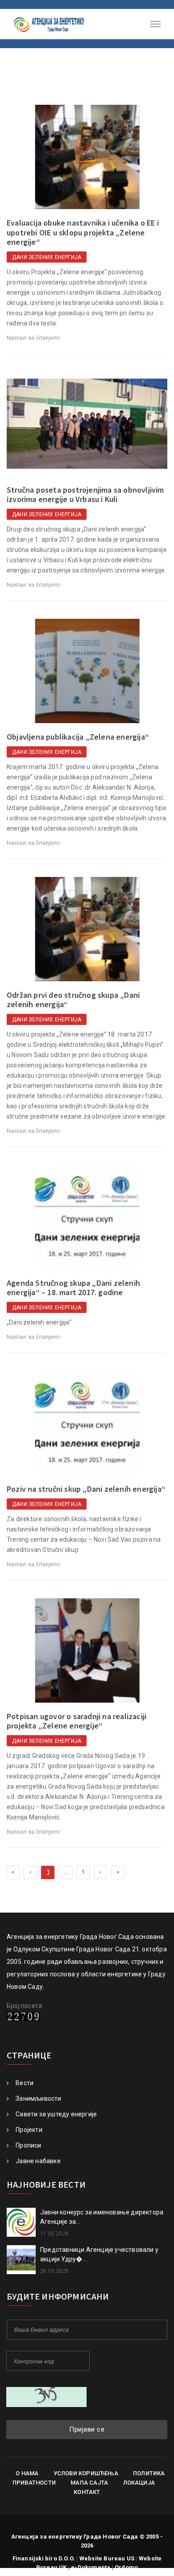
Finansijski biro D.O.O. (44, 2558)
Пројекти (29, 2130)
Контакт (87, 2492)
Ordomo (126, 2567)
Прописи (28, 2145)
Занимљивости (38, 2099)
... (67, 1872)
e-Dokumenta (91, 2567)
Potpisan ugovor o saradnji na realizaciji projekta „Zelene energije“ (77, 1721)
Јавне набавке (38, 2161)
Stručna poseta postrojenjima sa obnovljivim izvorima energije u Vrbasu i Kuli (85, 495)
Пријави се (87, 2429)
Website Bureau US (107, 2558)
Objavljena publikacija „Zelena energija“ (78, 737)
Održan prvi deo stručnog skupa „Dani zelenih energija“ (73, 1000)
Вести (25, 2083)
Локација (139, 2483)
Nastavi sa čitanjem (33, 338)
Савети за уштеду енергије (56, 2114)
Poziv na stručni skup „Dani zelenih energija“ (86, 1489)
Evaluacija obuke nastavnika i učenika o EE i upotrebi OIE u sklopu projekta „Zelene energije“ (83, 232)
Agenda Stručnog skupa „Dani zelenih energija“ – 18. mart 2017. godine (73, 1288)
